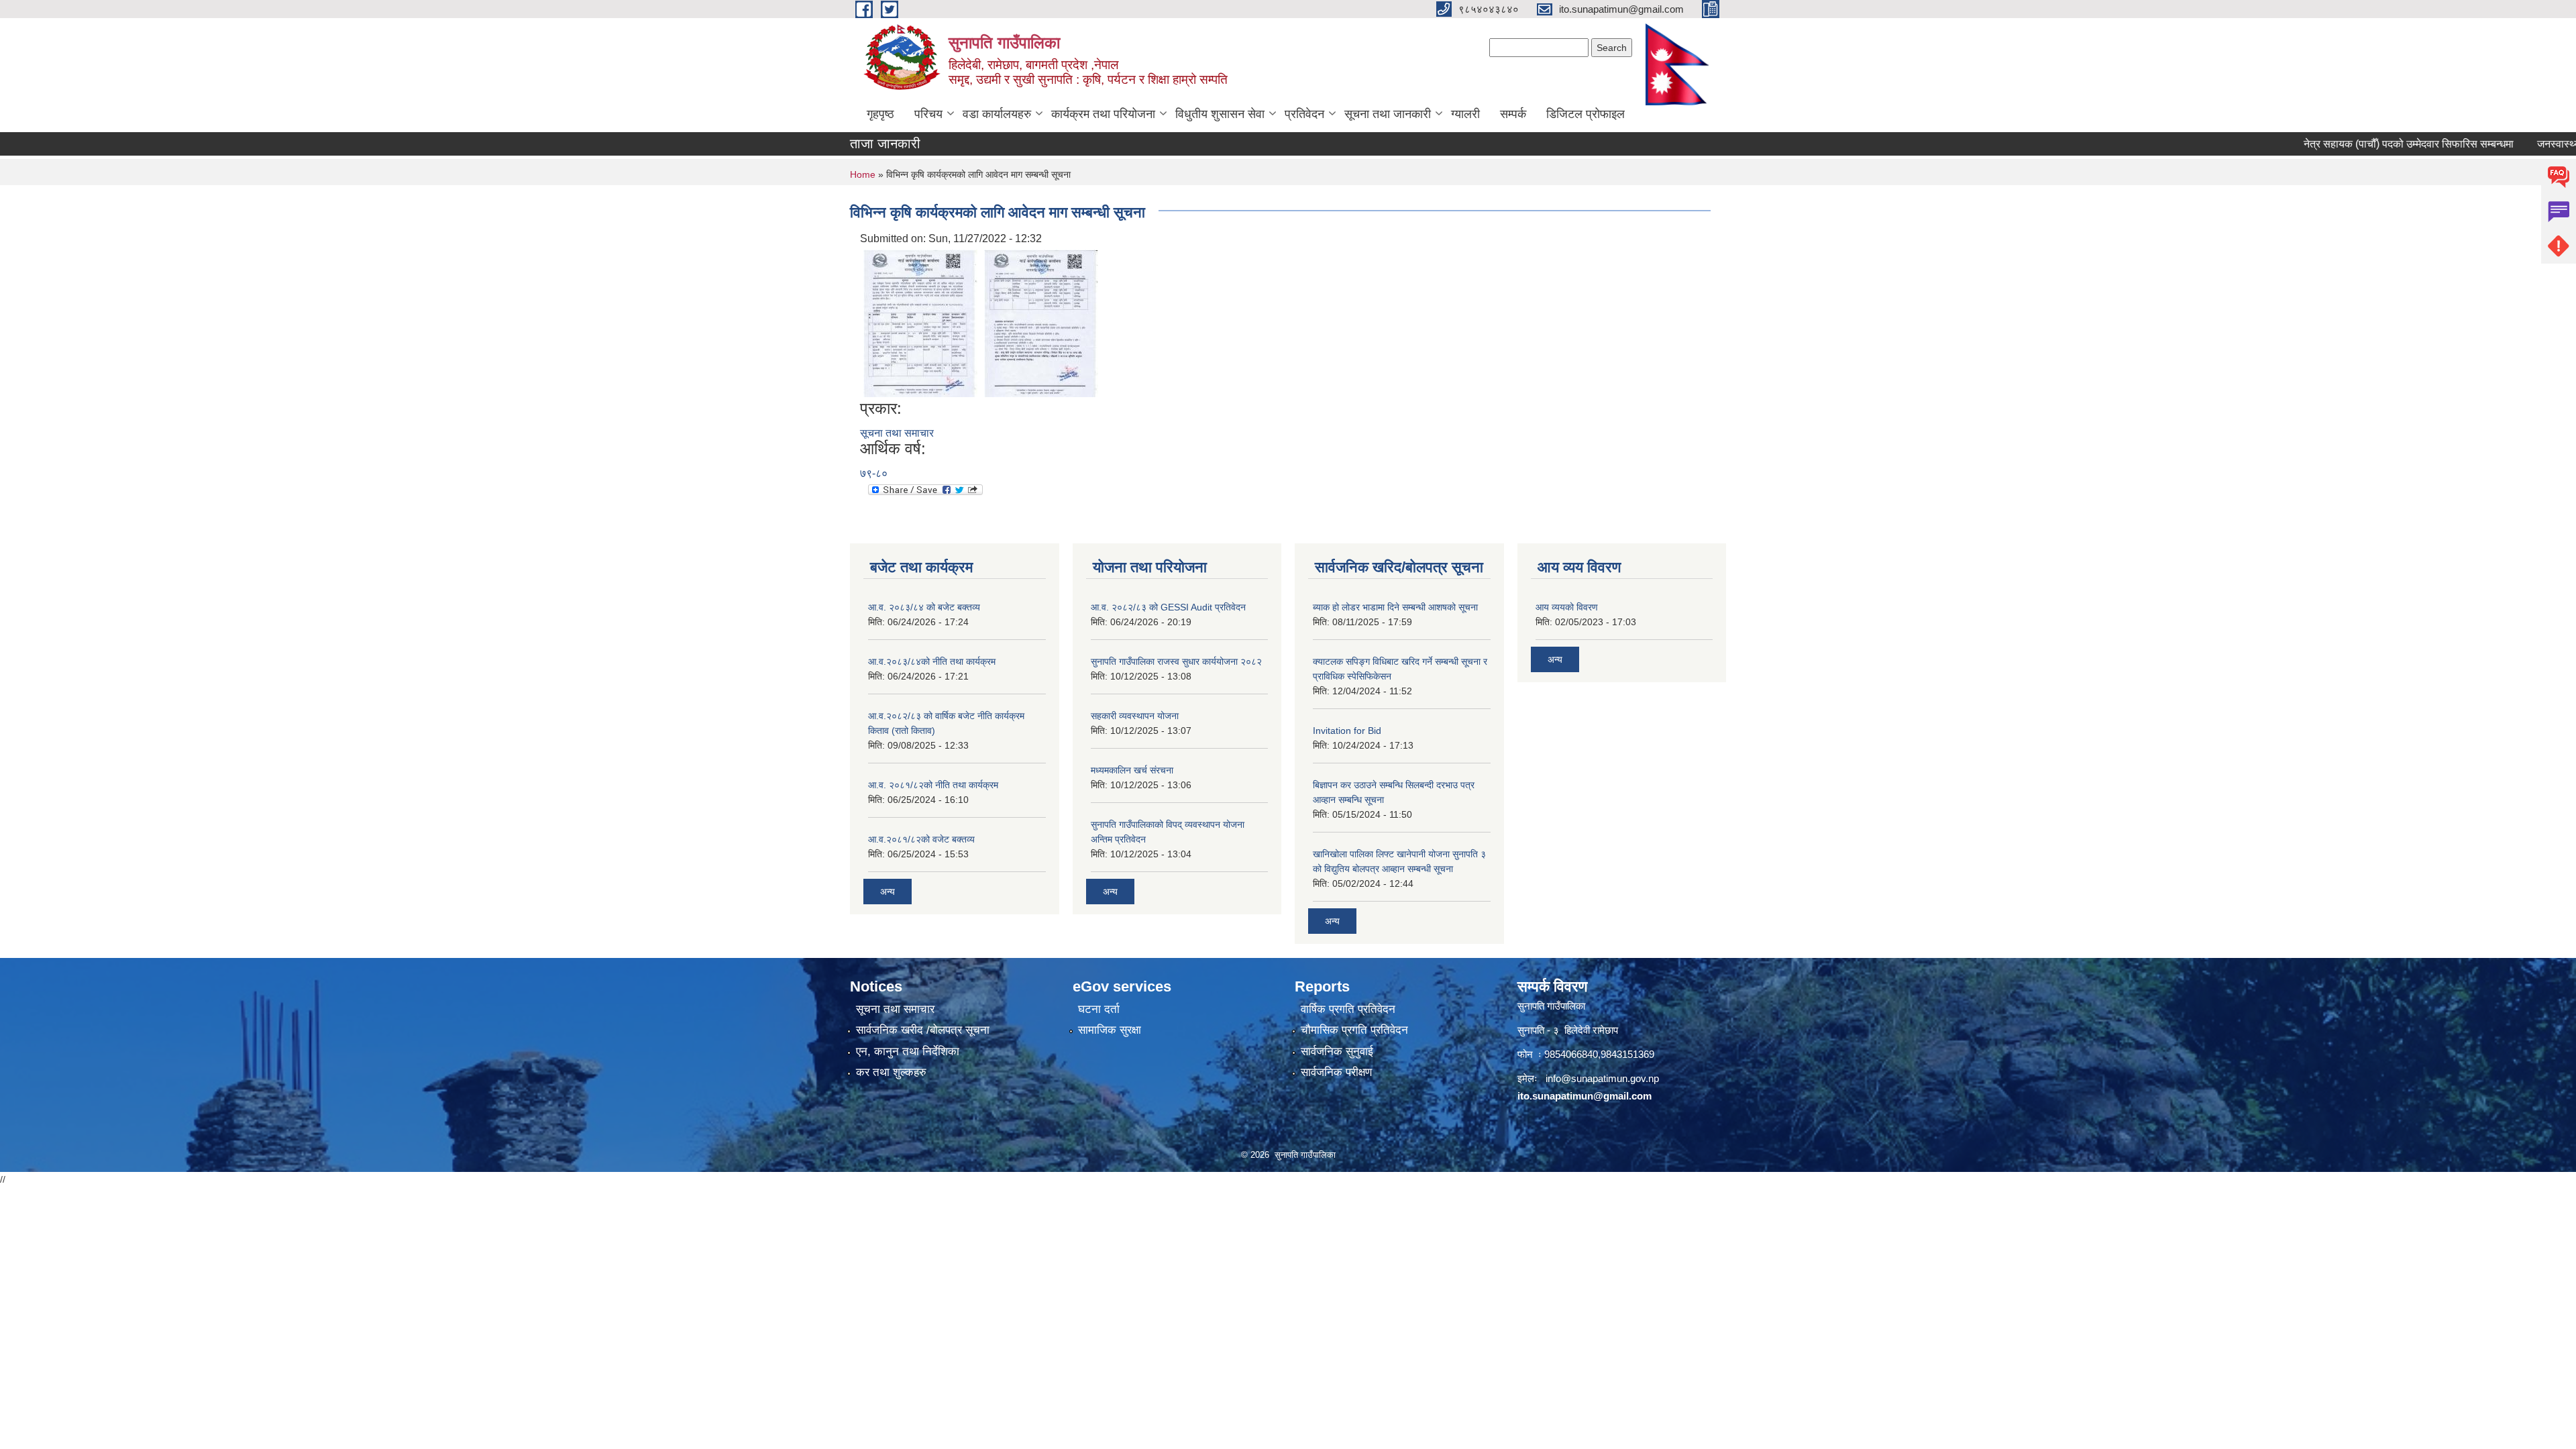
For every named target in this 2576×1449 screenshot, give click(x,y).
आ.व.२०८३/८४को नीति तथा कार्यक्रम (932, 661)
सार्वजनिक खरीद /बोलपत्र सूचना (923, 1030)
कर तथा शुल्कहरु (891, 1072)
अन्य (888, 892)
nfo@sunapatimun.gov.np (1603, 1078)
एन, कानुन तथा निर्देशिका (908, 1052)
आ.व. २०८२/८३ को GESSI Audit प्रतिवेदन (1168, 607)
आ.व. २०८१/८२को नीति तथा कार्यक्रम (933, 785)
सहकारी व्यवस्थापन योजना (1135, 716)
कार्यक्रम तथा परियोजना (1103, 114)
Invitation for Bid (1347, 731)
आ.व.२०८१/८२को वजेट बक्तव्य (921, 839)
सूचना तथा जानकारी (1388, 114)
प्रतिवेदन (1304, 114)
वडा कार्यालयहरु (997, 114)
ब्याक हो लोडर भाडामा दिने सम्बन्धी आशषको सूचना (1395, 607)
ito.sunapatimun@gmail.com (1585, 1096)
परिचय (928, 114)
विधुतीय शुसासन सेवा (1220, 114)
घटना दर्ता (1099, 1009)
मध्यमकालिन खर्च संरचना (1132, 770)
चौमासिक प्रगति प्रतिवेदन (1354, 1030)
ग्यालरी (1465, 114)
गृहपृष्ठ (880, 114)
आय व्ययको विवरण (1567, 607)
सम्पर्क (1513, 114)
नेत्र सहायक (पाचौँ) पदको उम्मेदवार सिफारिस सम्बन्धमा (2358, 144)
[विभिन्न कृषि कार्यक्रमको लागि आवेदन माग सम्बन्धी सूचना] (920, 322)
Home (863, 174)
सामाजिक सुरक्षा (1110, 1030)
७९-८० (874, 473)
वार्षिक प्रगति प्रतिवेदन (1348, 1009)
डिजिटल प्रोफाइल (1586, 114)
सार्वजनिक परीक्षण (1336, 1072)
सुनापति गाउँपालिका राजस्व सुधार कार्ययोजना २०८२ (1176, 661)
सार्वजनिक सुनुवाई (1337, 1052)
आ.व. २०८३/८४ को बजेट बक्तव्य (924, 607)
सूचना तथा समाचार (897, 433)
